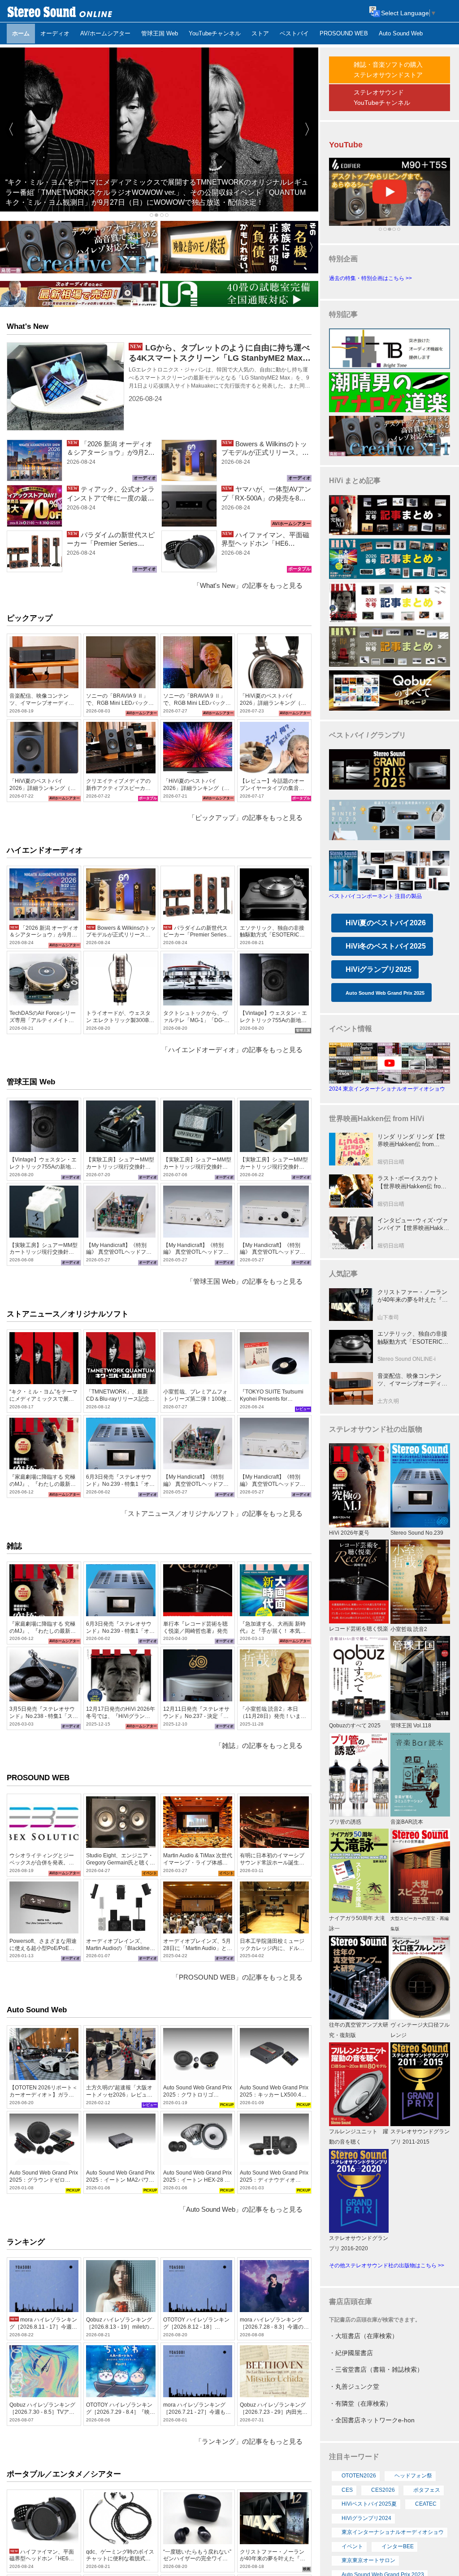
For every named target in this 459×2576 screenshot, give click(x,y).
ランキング (26, 2242)
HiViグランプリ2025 (379, 969)
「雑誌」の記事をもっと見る (259, 1746)
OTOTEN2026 (359, 2476)
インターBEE (398, 2546)
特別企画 (343, 259)
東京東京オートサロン (368, 2560)
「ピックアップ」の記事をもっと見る (245, 818)
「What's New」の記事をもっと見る (248, 586)
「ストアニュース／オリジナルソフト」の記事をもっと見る (212, 1514)
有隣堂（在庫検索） (364, 2403)
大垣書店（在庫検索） (367, 2336)
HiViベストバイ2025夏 (369, 2504)
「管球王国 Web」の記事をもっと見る (245, 1282)
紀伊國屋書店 (354, 2353)
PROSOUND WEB (38, 1778)
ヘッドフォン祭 (413, 2476)
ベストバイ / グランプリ (368, 735)
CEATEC (426, 2504)
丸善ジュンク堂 (357, 2386)
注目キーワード (354, 2457)
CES (347, 2490)
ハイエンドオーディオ (45, 850)
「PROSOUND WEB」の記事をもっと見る (237, 1977)
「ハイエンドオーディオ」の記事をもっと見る (232, 1050)
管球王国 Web (31, 1082)
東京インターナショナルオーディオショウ (393, 2532)
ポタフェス (427, 2490)
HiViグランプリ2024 (366, 2518)
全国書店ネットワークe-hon (375, 2420)
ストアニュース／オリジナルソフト (68, 1314)
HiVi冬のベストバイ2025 (386, 946)
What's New (28, 326)
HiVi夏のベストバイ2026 (386, 923)
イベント (352, 2546)
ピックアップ (30, 618)
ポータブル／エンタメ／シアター (64, 2474)
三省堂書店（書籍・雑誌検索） (379, 2369)
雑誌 (14, 1546)
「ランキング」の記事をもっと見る (249, 2442)
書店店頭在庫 (351, 2302)
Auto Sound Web (37, 2010)
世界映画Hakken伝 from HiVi (377, 1119)
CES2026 (383, 2490)
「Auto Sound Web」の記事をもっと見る (241, 2209)
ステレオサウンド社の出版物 (376, 1429)
